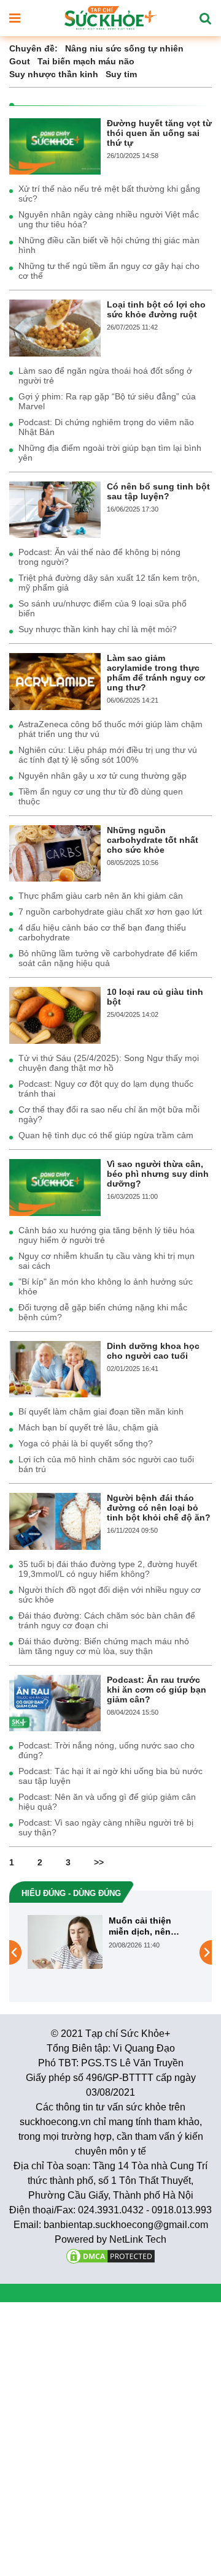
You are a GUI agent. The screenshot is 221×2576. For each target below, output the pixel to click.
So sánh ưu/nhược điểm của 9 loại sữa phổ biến (103, 608)
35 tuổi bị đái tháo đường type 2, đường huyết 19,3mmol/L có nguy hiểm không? (108, 1569)
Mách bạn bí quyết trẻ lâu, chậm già (88, 1427)
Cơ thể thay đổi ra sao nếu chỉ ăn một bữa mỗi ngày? (109, 1114)
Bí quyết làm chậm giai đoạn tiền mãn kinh (101, 1411)
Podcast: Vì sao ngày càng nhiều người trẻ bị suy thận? (106, 1827)
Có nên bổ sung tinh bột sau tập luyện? (158, 491)
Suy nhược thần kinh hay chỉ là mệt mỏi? (98, 629)
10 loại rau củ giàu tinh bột (155, 997)
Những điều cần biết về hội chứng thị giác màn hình (109, 245)
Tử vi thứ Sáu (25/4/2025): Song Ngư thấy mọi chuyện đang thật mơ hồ (109, 1063)
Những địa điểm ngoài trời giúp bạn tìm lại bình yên (110, 453)
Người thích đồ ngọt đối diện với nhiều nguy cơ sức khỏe (110, 1595)
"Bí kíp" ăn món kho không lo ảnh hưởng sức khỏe (106, 1286)
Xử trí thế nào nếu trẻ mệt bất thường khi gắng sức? (109, 194)
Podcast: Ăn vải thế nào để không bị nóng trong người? (99, 557)
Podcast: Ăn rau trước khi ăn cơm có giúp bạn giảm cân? (157, 1690)
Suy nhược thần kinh (54, 74)
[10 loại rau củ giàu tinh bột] (55, 1014)
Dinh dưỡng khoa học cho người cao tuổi (153, 1351)
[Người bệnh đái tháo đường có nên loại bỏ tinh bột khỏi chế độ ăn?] (55, 1520)
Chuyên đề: (33, 48)
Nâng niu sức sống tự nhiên (124, 48)
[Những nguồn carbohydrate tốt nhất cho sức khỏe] (55, 853)
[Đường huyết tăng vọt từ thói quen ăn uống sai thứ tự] (55, 146)
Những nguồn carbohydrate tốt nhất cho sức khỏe (153, 840)
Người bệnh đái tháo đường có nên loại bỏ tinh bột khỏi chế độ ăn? (159, 1508)
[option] (110, 1942)
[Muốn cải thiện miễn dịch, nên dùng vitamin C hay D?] (65, 1942)
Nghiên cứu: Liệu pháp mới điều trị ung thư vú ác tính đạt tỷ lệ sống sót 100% (108, 755)
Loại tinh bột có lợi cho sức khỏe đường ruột (156, 309)
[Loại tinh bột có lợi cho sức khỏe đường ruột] (55, 327)
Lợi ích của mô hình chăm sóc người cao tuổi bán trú (106, 1464)
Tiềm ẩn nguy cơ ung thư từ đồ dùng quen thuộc (101, 796)
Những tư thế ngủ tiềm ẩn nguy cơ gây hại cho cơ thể (109, 271)
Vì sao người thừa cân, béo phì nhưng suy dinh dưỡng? (158, 1174)
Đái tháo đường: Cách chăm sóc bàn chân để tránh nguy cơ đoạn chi (107, 1620)
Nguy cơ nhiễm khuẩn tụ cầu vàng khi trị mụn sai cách (107, 1261)
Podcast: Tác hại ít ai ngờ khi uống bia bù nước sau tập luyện (110, 1776)
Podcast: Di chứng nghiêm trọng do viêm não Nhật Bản (106, 427)
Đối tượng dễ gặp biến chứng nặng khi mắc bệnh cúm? (103, 1312)
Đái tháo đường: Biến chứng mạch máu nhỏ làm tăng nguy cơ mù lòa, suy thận (104, 1646)
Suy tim (121, 74)
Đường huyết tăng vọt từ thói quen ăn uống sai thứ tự (159, 133)
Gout (20, 61)
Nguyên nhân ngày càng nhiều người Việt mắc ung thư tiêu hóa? (109, 219)
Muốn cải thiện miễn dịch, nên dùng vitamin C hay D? (149, 1926)
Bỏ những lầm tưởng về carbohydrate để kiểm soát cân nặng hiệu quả (108, 958)
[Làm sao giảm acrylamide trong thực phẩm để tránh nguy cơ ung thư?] (55, 681)
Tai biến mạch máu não (86, 61)
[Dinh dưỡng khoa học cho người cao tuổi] (55, 1369)
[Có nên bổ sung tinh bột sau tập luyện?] (55, 509)
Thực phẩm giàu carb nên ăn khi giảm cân (101, 896)
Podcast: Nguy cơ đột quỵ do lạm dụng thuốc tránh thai (106, 1089)
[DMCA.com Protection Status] (110, 2255)
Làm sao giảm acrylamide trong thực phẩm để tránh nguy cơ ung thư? (156, 673)
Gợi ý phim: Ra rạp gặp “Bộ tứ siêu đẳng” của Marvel (107, 401)
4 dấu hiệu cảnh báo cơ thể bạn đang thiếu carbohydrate (102, 932)
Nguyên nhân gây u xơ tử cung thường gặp (103, 776)
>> (99, 1862)
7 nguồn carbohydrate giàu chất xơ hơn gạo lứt (110, 912)
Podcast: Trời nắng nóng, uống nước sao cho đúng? (107, 1750)
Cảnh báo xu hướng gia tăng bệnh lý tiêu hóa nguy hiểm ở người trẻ (107, 1235)
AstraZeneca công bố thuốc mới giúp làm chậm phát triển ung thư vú (110, 729)
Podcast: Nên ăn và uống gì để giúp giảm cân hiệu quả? (107, 1802)
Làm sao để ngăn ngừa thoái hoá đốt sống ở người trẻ (105, 376)
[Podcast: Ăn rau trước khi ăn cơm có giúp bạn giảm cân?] (55, 1702)
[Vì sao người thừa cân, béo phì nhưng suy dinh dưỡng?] (55, 1187)
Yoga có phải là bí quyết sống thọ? (86, 1443)
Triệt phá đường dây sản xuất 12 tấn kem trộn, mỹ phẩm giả (109, 583)
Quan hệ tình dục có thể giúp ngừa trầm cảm (106, 1135)
